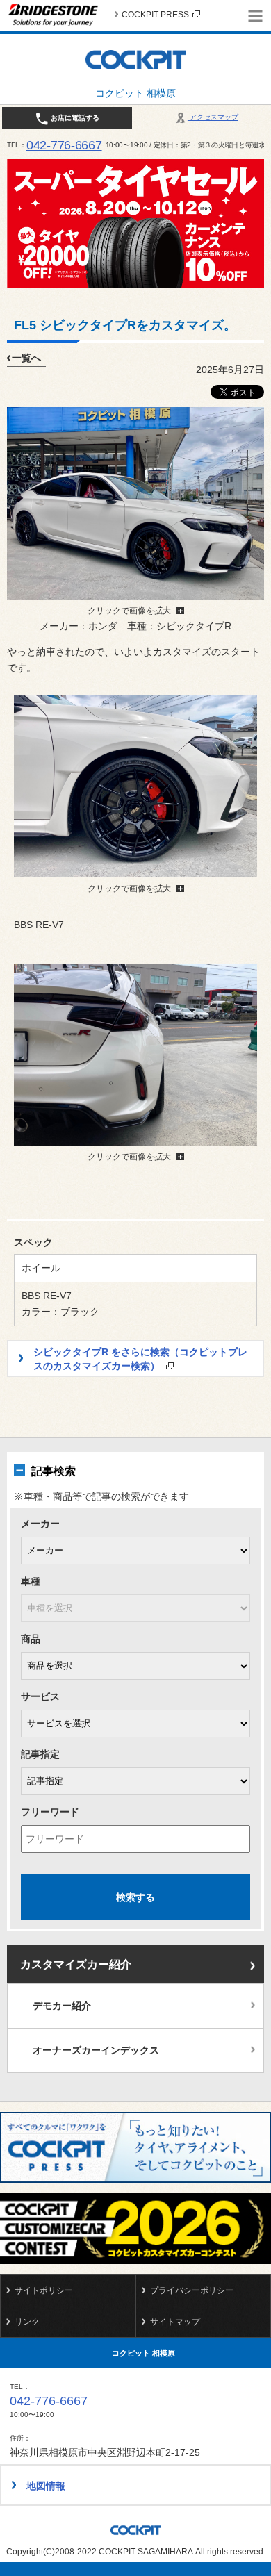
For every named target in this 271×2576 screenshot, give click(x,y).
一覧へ (26, 358)
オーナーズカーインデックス (96, 2050)
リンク (27, 2322)
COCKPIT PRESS (155, 15)
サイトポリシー (44, 2290)
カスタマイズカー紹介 (76, 1964)
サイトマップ (175, 2322)
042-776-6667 (64, 145)
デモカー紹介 (62, 2006)
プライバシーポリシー (192, 2290)
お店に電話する (74, 118)
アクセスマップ (213, 117)
